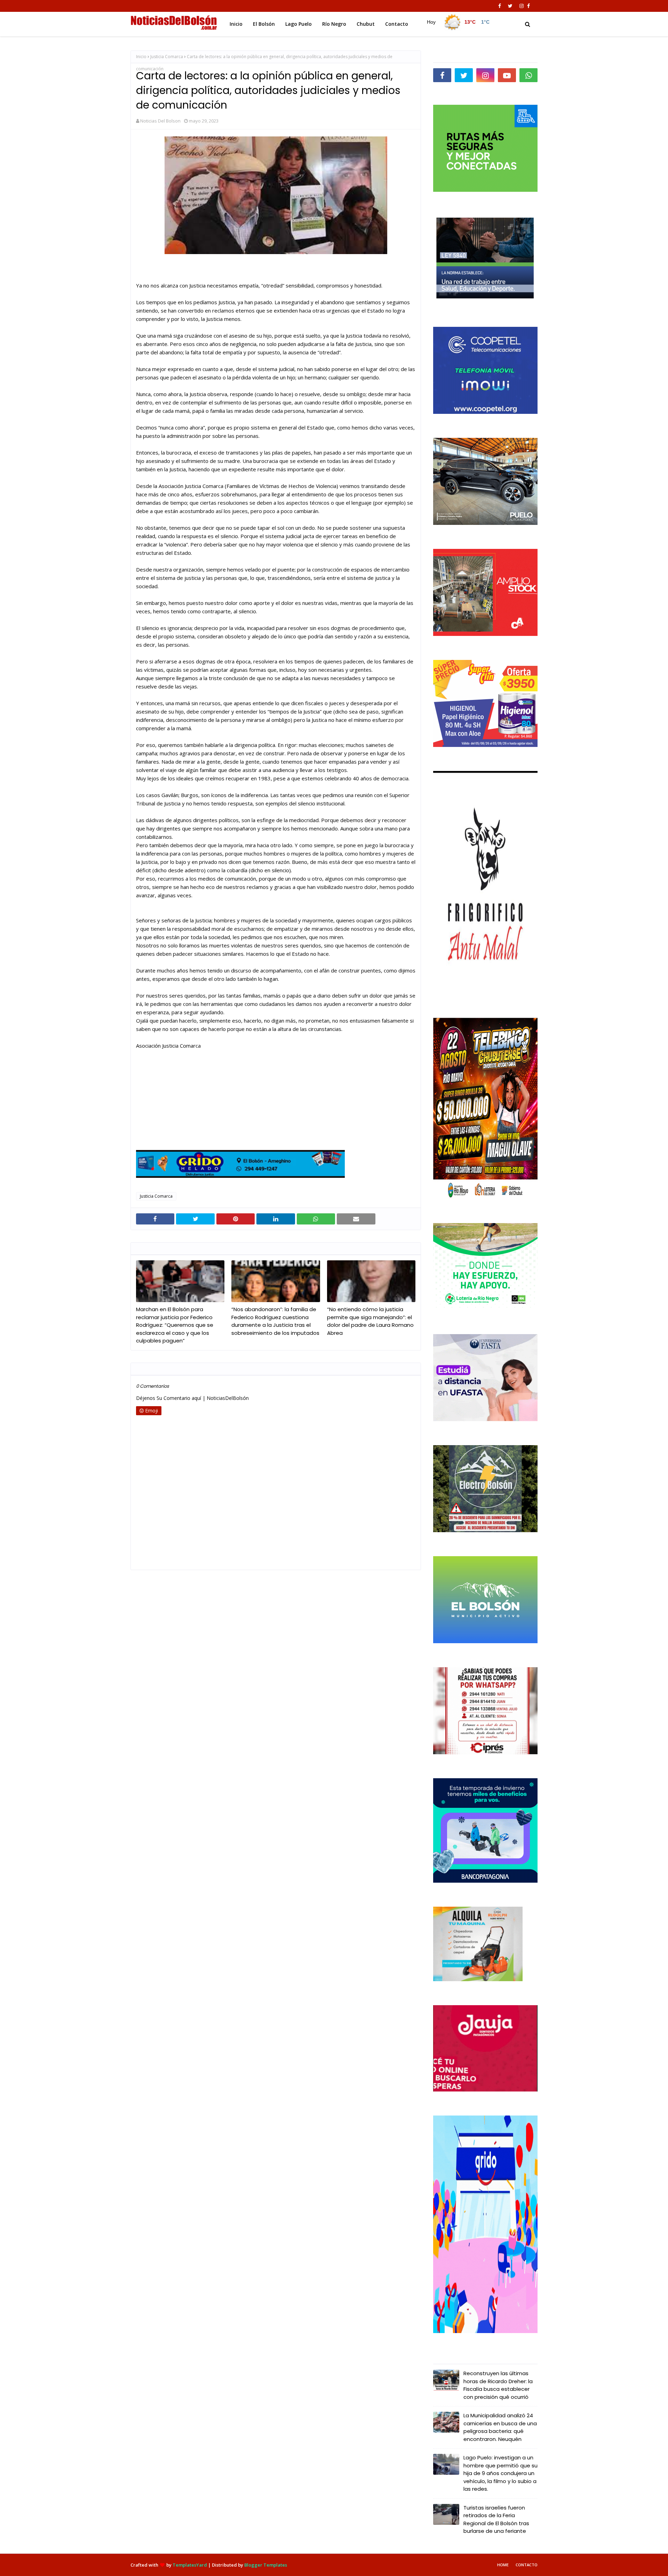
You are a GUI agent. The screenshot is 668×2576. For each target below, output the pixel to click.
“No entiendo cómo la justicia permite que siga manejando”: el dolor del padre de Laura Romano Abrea (370, 1321)
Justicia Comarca (167, 57)
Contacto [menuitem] (397, 24)
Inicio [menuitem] (236, 24)
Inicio (141, 57)
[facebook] (500, 6)
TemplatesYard (190, 2565)
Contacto (527, 2565)
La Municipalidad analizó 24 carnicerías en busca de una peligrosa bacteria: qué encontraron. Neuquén (500, 2427)
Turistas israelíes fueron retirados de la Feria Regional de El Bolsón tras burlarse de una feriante (496, 2519)
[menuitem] (456, 22)
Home (503, 2565)
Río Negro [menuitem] (334, 24)
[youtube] (507, 75)
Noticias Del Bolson (160, 121)
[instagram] (522, 6)
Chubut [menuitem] (366, 24)
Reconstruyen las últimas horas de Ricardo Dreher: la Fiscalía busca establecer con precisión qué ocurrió (498, 2385)
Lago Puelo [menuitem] (299, 24)
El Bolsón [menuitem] (264, 24)
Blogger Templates (266, 2565)
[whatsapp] (528, 75)
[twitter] (510, 6)
